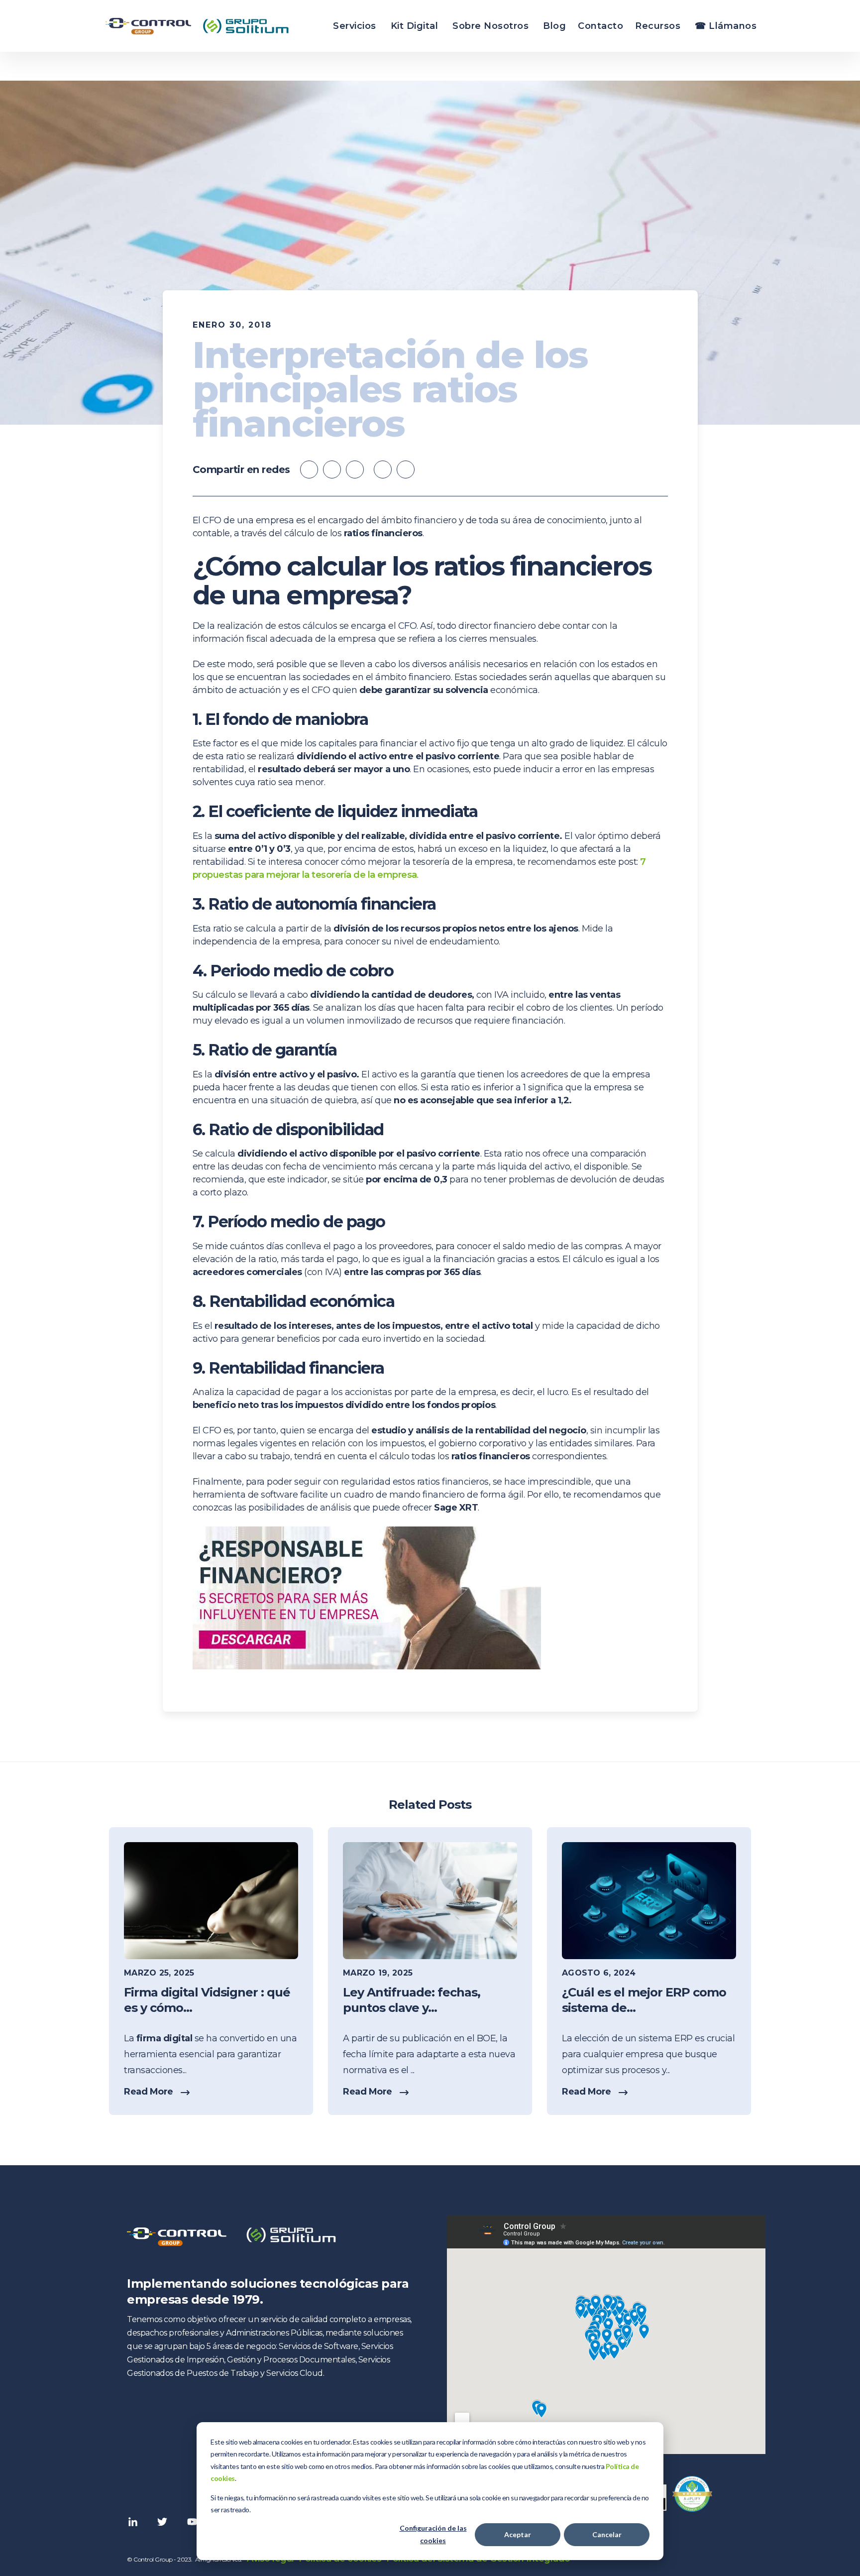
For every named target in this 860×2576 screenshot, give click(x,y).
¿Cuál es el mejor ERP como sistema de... (644, 2000)
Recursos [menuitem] (658, 26)
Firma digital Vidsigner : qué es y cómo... (207, 2000)
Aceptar (518, 2534)
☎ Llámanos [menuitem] (726, 26)
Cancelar (607, 2534)
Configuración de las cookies (433, 2534)
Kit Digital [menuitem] (415, 26)
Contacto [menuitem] (600, 26)
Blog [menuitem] (554, 26)
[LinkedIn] (406, 469)
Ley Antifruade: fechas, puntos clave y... (412, 2000)
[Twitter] (383, 469)
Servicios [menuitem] (355, 26)
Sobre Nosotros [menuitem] (490, 26)
